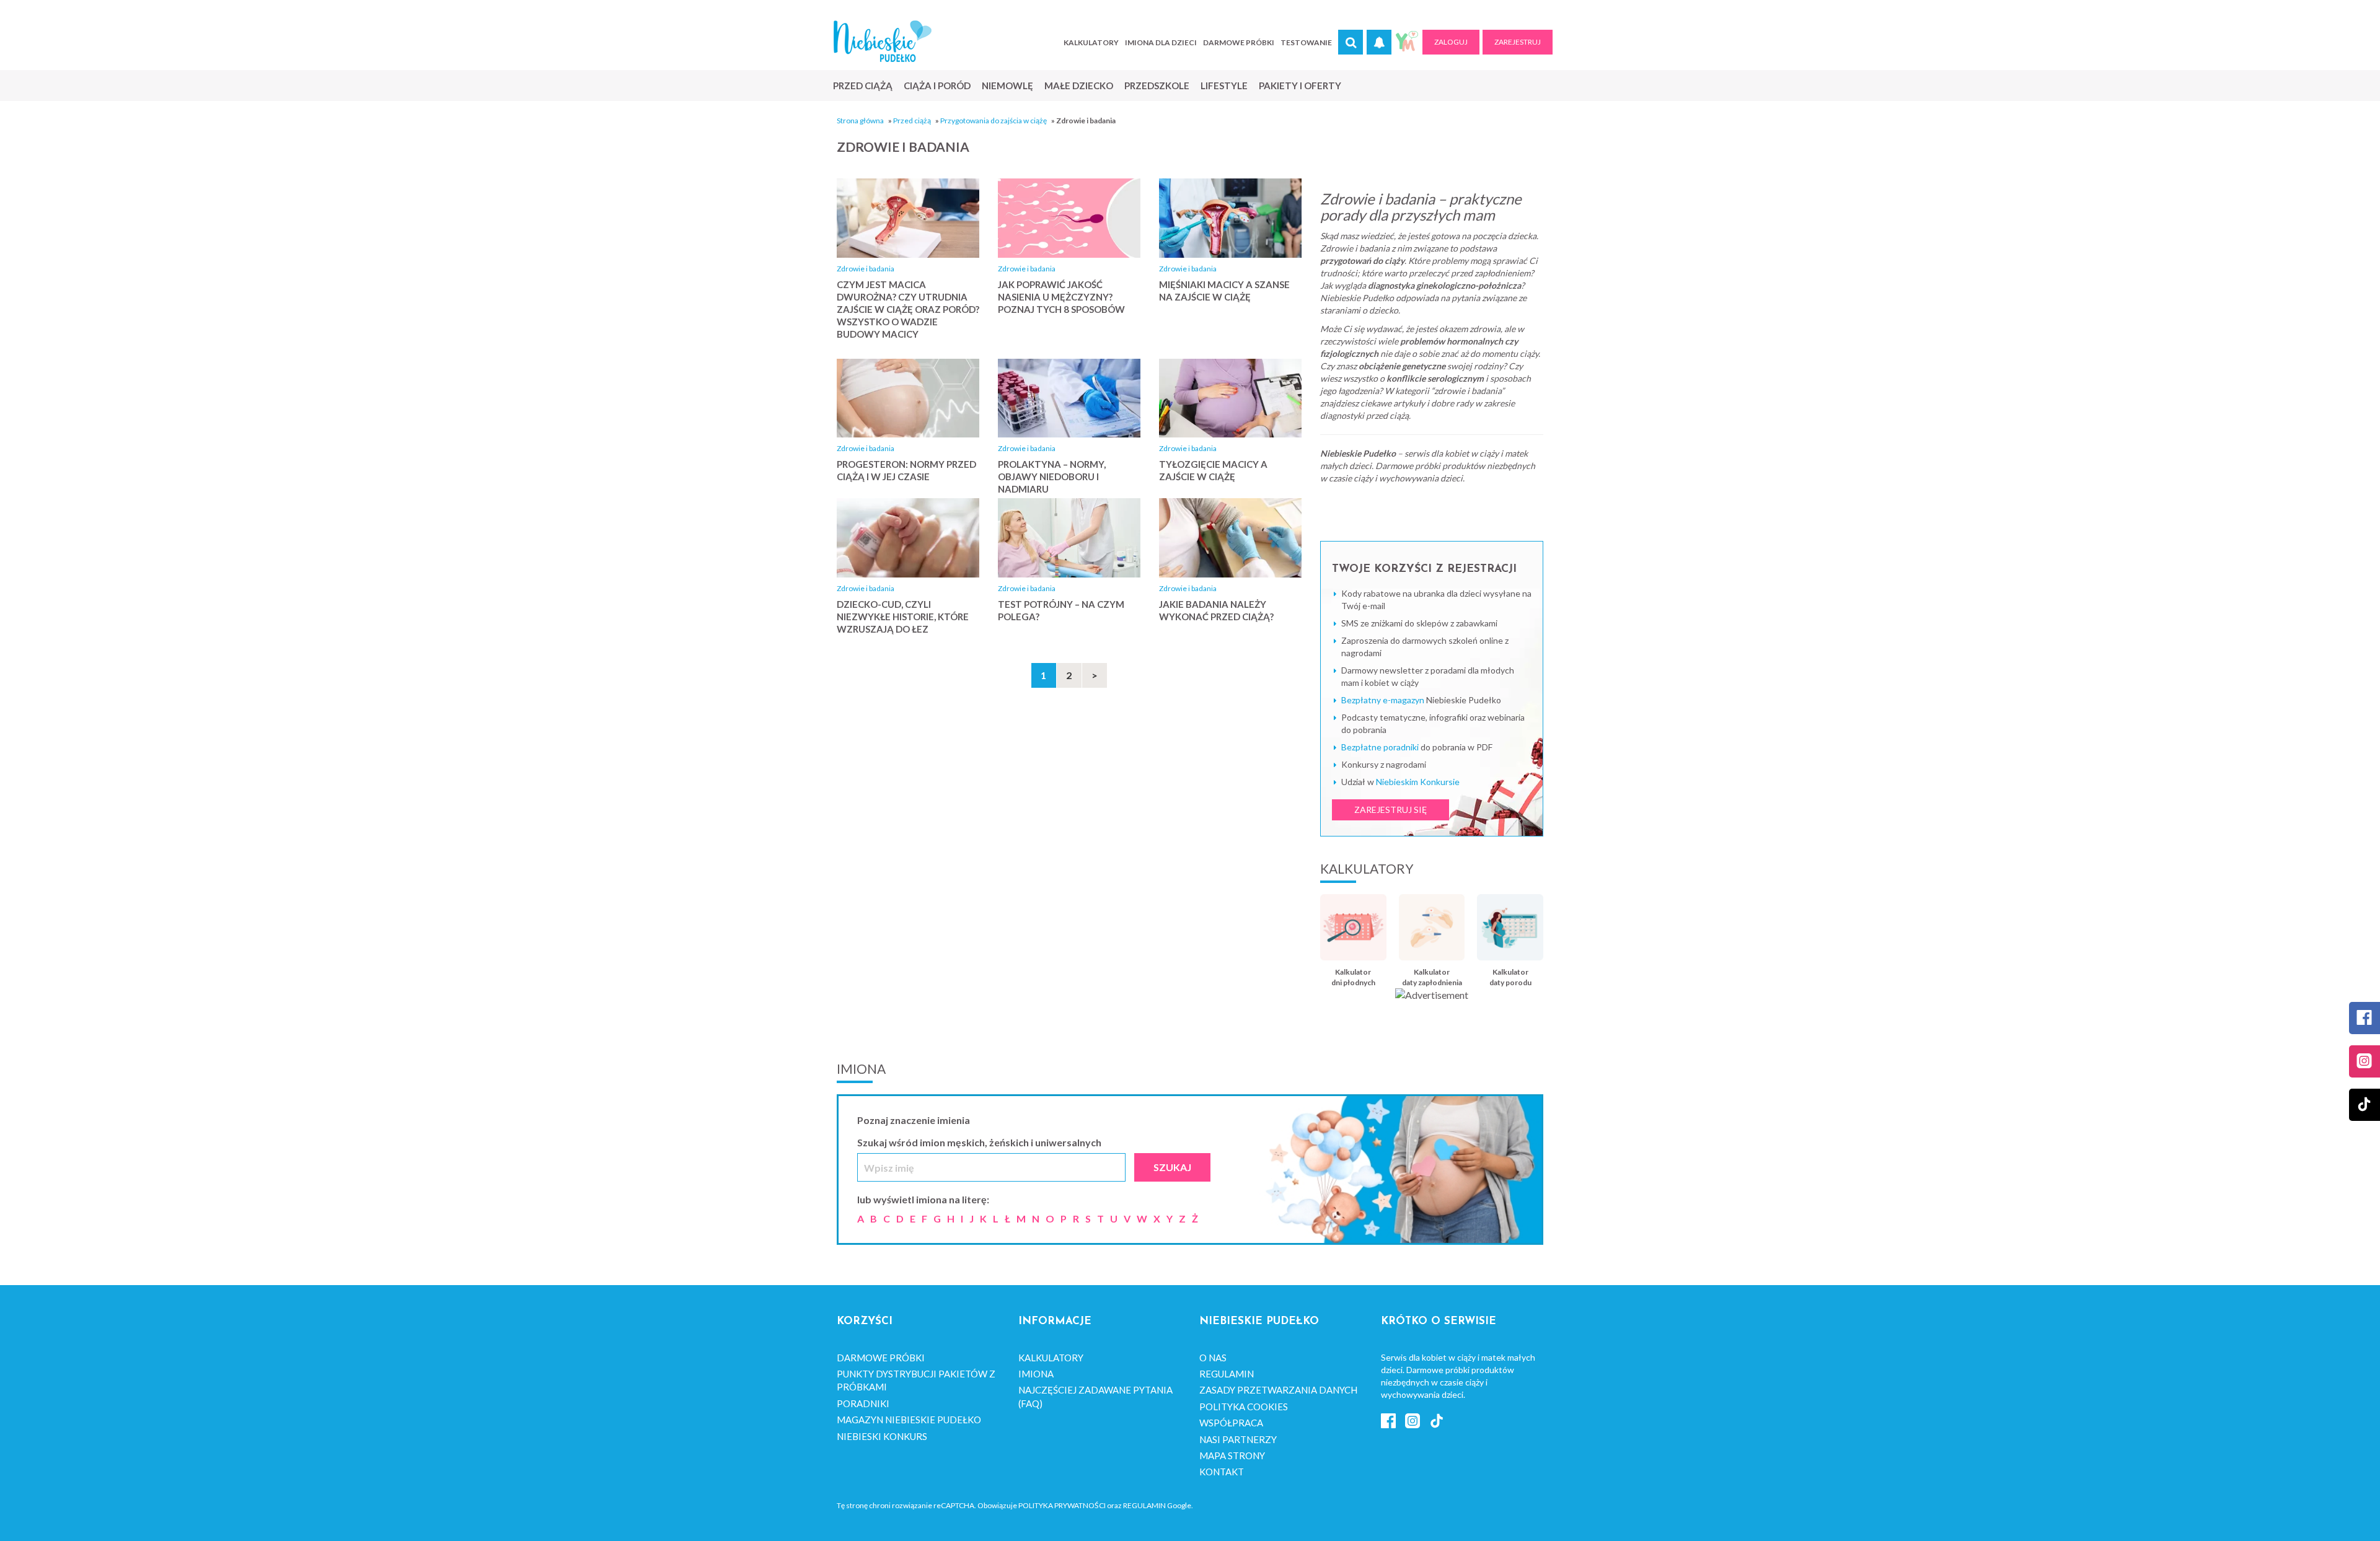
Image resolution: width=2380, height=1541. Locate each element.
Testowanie (1306, 42)
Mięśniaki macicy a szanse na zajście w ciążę (1224, 291)
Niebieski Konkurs (882, 1436)
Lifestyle (1224, 86)
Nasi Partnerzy (1238, 1439)
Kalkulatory (1091, 42)
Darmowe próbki (1239, 42)
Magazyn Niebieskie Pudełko (909, 1420)
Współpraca (1231, 1423)
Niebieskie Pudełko (883, 41)
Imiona (1036, 1374)
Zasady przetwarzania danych (1278, 1390)
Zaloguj (1451, 42)
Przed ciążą (863, 86)
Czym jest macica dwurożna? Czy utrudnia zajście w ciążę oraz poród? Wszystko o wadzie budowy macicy (908, 309)
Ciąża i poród (937, 86)
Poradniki (863, 1403)
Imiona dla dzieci (1161, 42)
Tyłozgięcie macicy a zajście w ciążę (1213, 470)
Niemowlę (1007, 86)
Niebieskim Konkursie (1418, 782)
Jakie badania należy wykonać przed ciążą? (1216, 610)
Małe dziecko (1079, 86)
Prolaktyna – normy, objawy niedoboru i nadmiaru (1052, 476)
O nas (1213, 1358)
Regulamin (1227, 1374)
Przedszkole (1157, 86)
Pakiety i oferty (1300, 86)
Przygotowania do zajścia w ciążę (994, 121)
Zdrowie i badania (866, 269)
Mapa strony (1232, 1455)
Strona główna (860, 121)
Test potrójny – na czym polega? (1061, 610)
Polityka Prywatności (1062, 1505)
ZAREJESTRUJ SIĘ (1391, 810)
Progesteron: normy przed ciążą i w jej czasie (906, 470)
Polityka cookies (1244, 1407)
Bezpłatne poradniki (1380, 747)
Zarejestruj (1518, 42)
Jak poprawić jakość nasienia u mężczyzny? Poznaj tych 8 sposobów (1061, 297)
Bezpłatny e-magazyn (1383, 700)
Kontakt (1222, 1472)
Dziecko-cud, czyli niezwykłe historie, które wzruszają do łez (903, 617)
